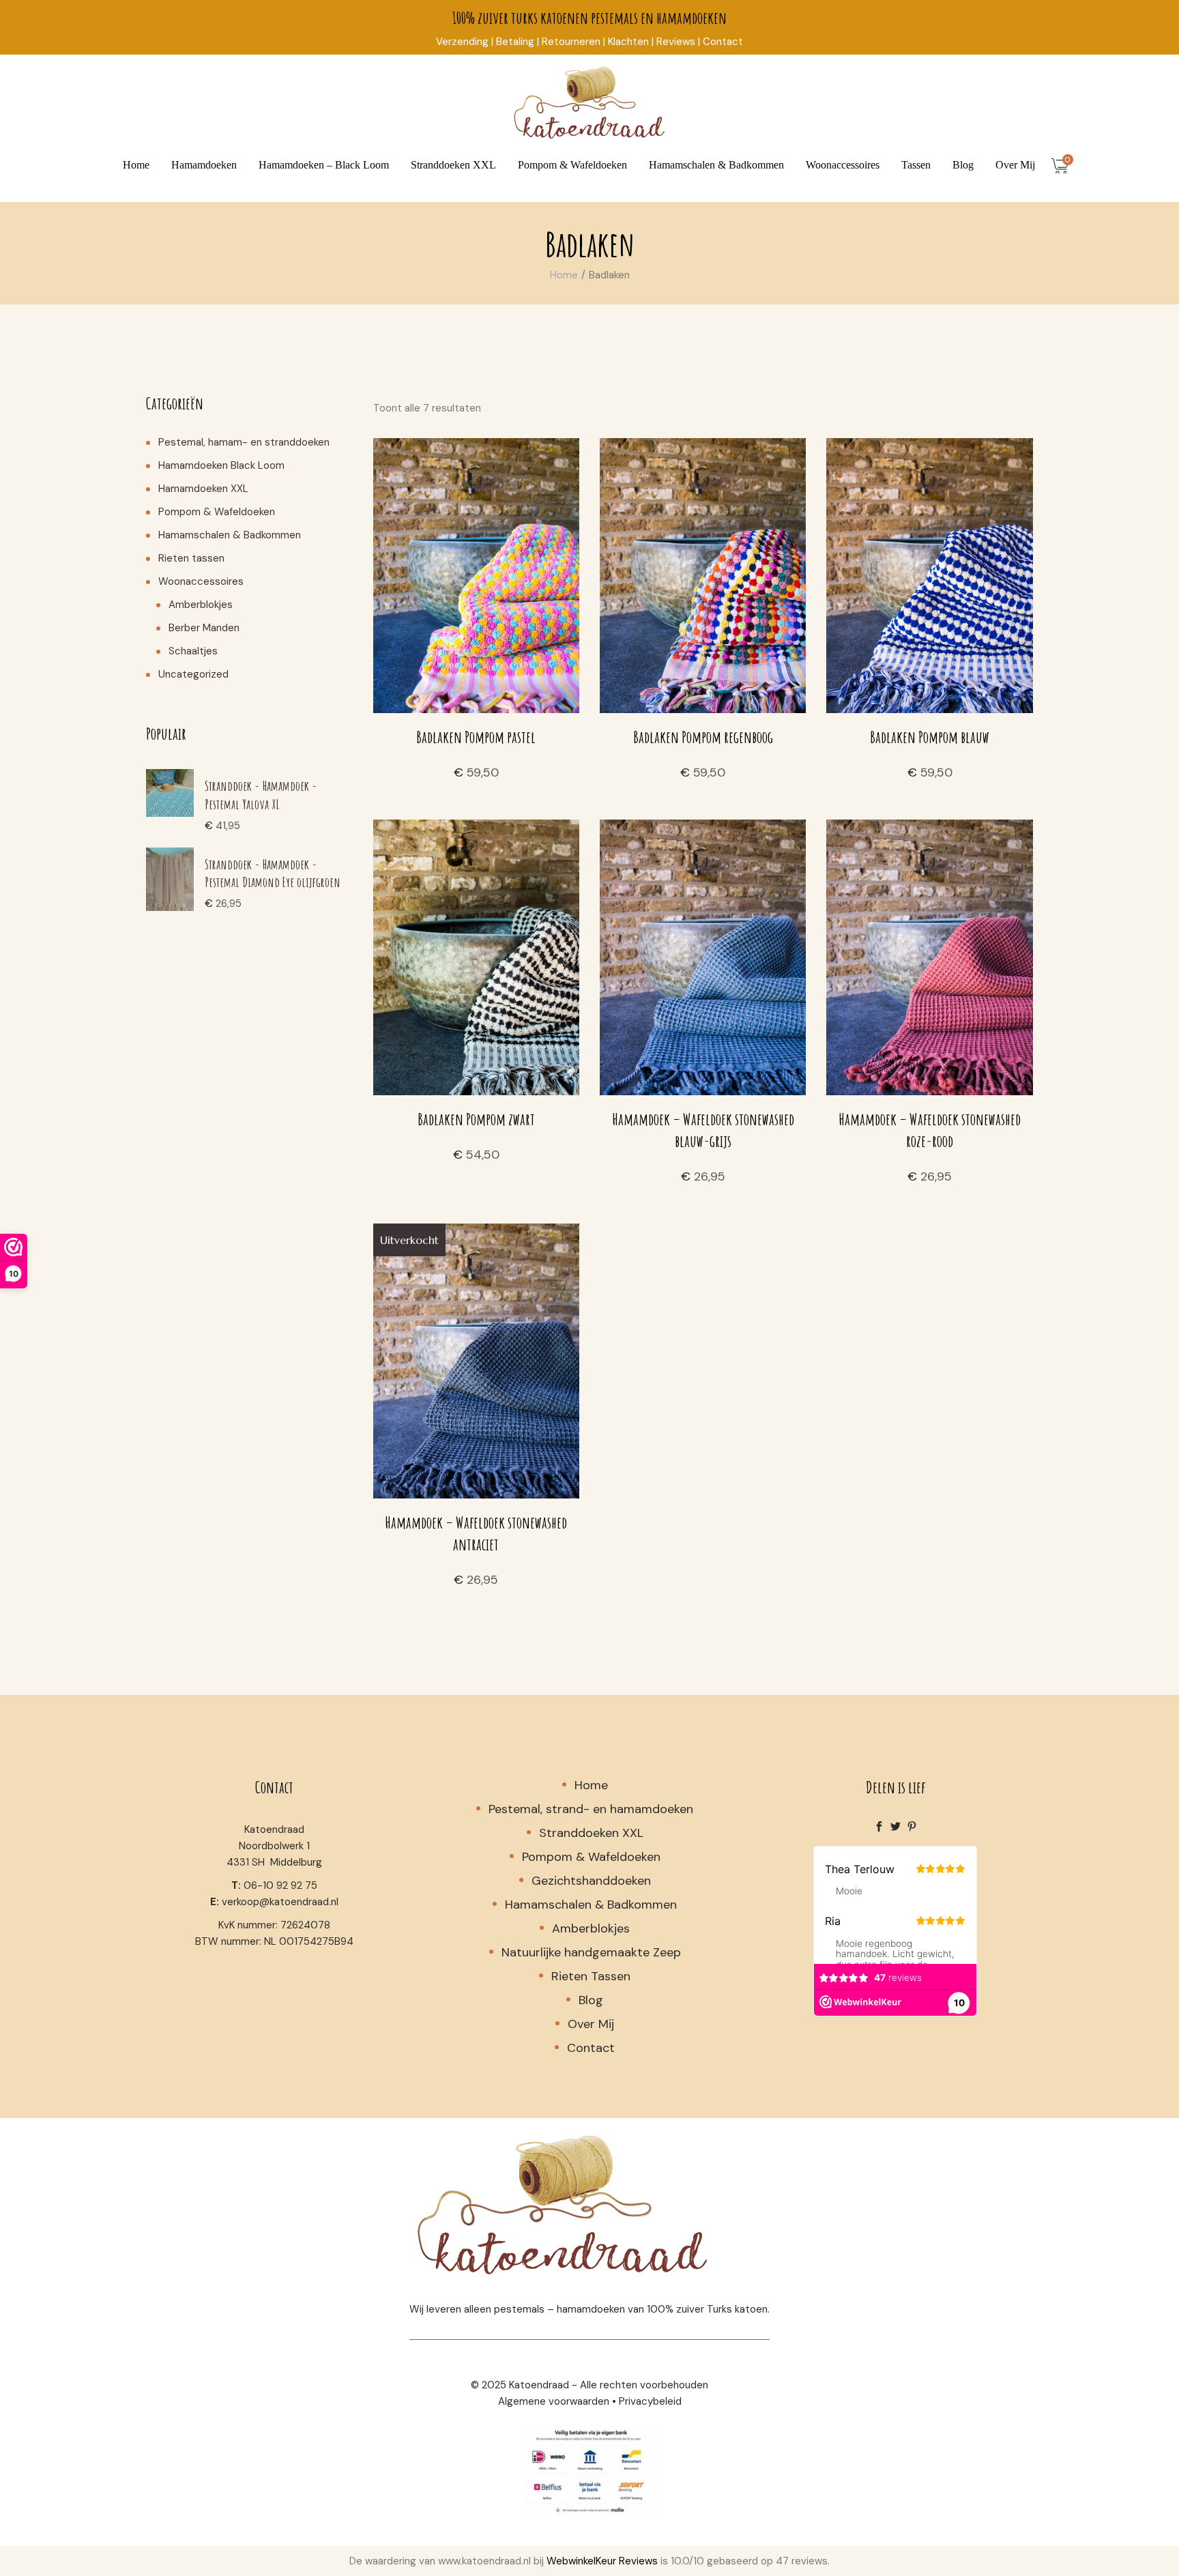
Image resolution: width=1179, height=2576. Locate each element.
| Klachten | (630, 42)
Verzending (462, 42)
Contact (723, 42)
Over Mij (591, 2024)
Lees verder (373, 1582)
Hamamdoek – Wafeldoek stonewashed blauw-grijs (703, 1130)
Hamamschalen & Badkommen (591, 1905)
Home (591, 1785)
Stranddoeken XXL (591, 1833)
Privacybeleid (650, 2401)
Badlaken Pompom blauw (930, 737)
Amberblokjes (591, 1928)
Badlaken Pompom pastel (476, 737)
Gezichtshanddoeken (591, 1881)
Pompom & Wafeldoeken (591, 1857)
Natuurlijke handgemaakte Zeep (591, 1952)
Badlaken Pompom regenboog (703, 737)
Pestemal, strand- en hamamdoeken (591, 1809)
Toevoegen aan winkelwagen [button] (380, 769)
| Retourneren (569, 42)
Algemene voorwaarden (554, 2401)
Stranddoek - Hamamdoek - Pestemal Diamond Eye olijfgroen (273, 873)
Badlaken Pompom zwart (476, 1119)
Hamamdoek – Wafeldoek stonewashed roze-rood (930, 1130)
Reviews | (680, 42)
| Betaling (511, 42)
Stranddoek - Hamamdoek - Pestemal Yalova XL (261, 795)
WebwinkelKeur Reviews (602, 2561)
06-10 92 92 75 (280, 1885)
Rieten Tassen (591, 1976)
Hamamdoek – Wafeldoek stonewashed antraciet (476, 1533)
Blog (591, 2000)
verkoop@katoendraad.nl (280, 1902)
